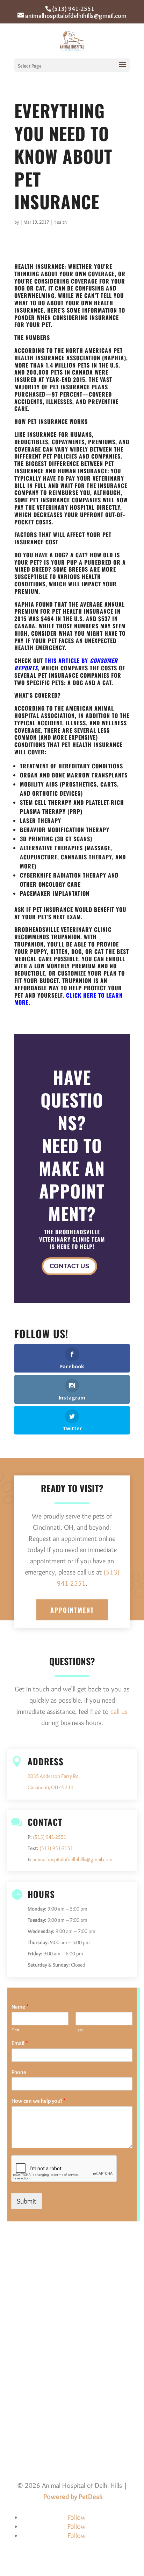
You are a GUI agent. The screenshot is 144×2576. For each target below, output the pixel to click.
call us (119, 1711)
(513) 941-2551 (73, 9)
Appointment (72, 1610)
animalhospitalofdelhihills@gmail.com (73, 1859)
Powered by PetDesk (73, 2497)
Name (20, 2007)
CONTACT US (69, 1266)
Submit (27, 2201)
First (16, 2030)
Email (20, 2043)
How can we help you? (39, 2101)
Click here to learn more (69, 999)
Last (79, 2030)
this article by (66, 664)
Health (60, 222)
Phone (19, 2072)
